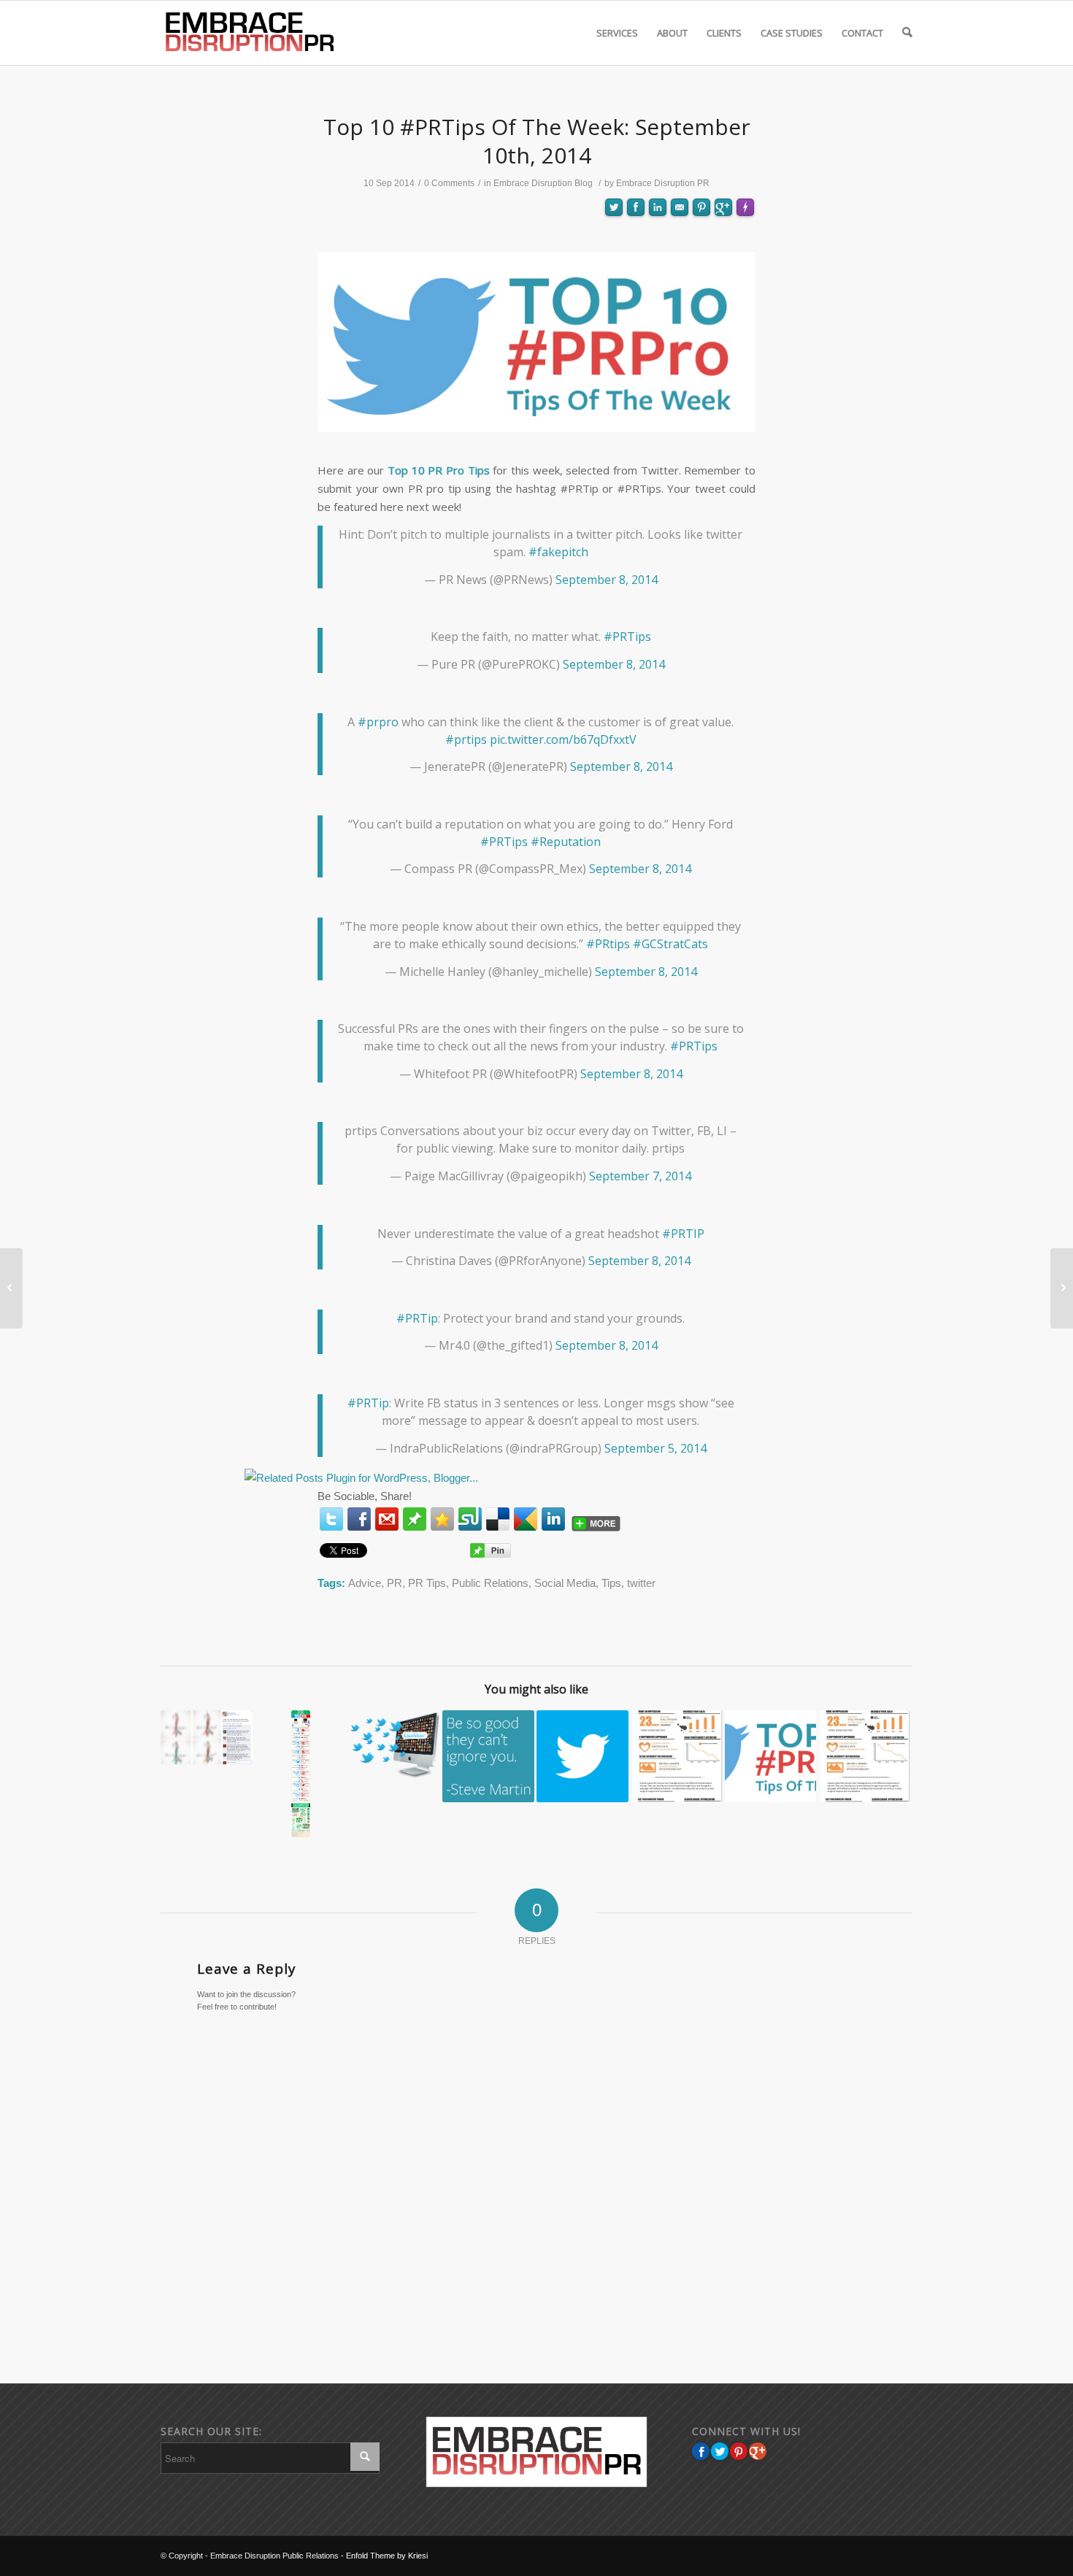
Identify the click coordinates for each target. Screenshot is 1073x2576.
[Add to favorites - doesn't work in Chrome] (442, 1519)
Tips (611, 1583)
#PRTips (627, 637)
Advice (365, 1583)
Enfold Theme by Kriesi (387, 2556)
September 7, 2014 (640, 1176)
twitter (641, 1583)
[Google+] (758, 2451)
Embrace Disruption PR (663, 183)
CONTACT (862, 33)
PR (395, 1583)
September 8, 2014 (607, 580)
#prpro (378, 722)
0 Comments (449, 183)
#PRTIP (683, 1234)
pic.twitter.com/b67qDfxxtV (563, 739)
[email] (387, 1519)
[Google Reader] (526, 1519)
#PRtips (608, 944)
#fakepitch (558, 552)
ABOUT (672, 33)
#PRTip (417, 1318)
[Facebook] (359, 1519)
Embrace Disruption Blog (543, 183)
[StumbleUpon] (470, 1519)
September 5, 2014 (655, 1448)
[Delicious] (498, 1519)
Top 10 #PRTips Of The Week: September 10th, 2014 (537, 141)
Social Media (565, 1583)
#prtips (466, 739)
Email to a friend (680, 259)
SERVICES (617, 33)
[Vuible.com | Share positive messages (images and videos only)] (415, 1522)
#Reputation (566, 842)
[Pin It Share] (739, 2451)
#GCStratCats (670, 944)
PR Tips (427, 1583)
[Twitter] (331, 1519)
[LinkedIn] (553, 1519)
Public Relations (490, 1583)
